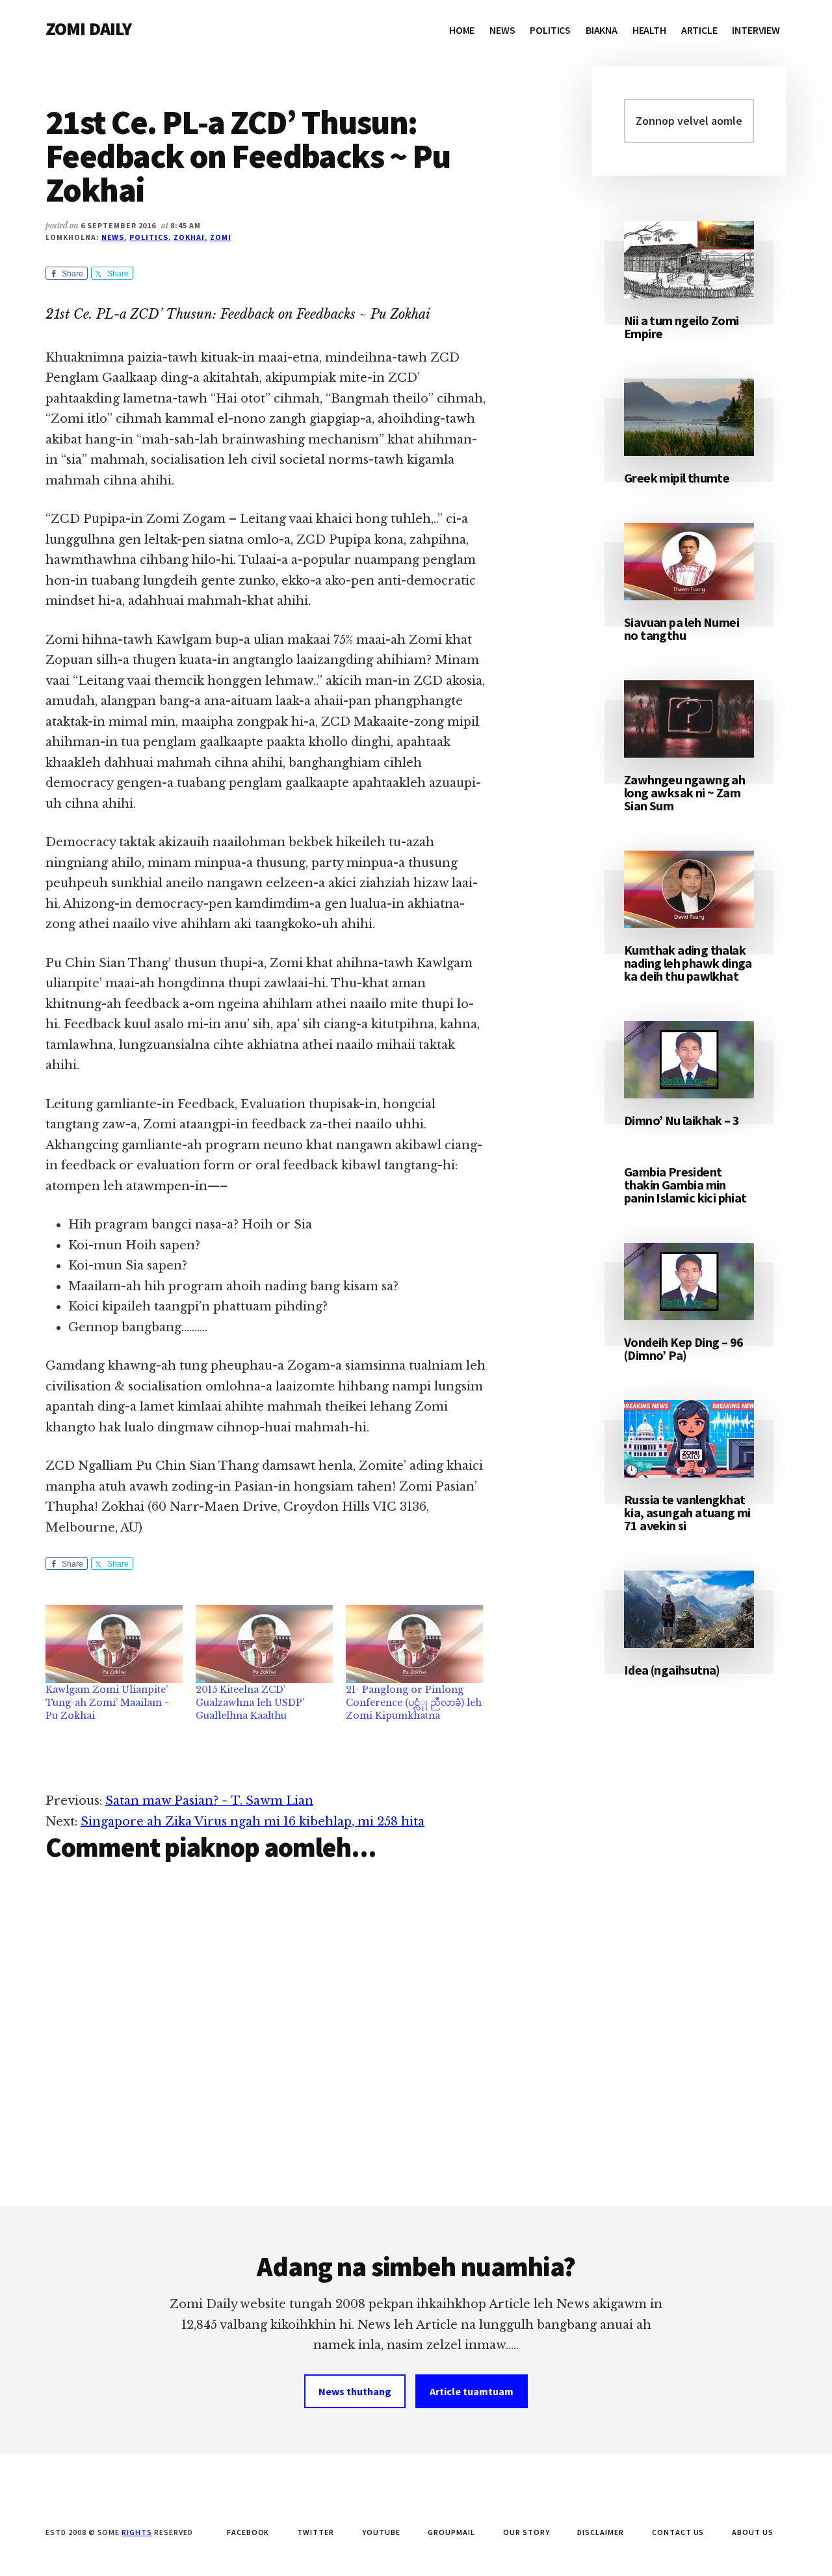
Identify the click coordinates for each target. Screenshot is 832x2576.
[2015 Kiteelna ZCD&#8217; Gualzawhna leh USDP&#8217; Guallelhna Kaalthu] (264, 1644)
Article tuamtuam (472, 2391)
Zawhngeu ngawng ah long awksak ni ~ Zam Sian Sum (684, 792)
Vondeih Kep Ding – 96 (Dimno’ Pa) (683, 1348)
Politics (149, 237)
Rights (137, 2532)
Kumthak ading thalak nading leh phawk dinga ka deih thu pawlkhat (688, 963)
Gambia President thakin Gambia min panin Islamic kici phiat (685, 1185)
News (113, 237)
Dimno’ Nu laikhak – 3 (682, 1120)
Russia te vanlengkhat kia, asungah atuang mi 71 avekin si (687, 1512)
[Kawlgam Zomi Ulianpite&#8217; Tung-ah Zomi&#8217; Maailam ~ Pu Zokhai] (114, 1644)
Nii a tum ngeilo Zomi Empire (681, 327)
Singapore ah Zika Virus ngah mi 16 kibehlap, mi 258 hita (253, 1822)
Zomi (221, 237)
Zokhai (189, 237)
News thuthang (355, 2391)
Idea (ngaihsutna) (672, 1670)
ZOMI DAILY (89, 29)
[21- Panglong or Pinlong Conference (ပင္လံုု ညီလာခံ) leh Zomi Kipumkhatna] (414, 1644)
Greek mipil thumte (677, 478)
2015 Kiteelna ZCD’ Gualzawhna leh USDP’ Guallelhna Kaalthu (250, 1703)
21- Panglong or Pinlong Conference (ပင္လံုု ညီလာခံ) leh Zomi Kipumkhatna (414, 1703)
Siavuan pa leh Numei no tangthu (682, 629)
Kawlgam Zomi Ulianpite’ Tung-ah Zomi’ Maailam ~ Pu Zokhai (108, 1703)
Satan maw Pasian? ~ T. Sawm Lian (209, 1801)
